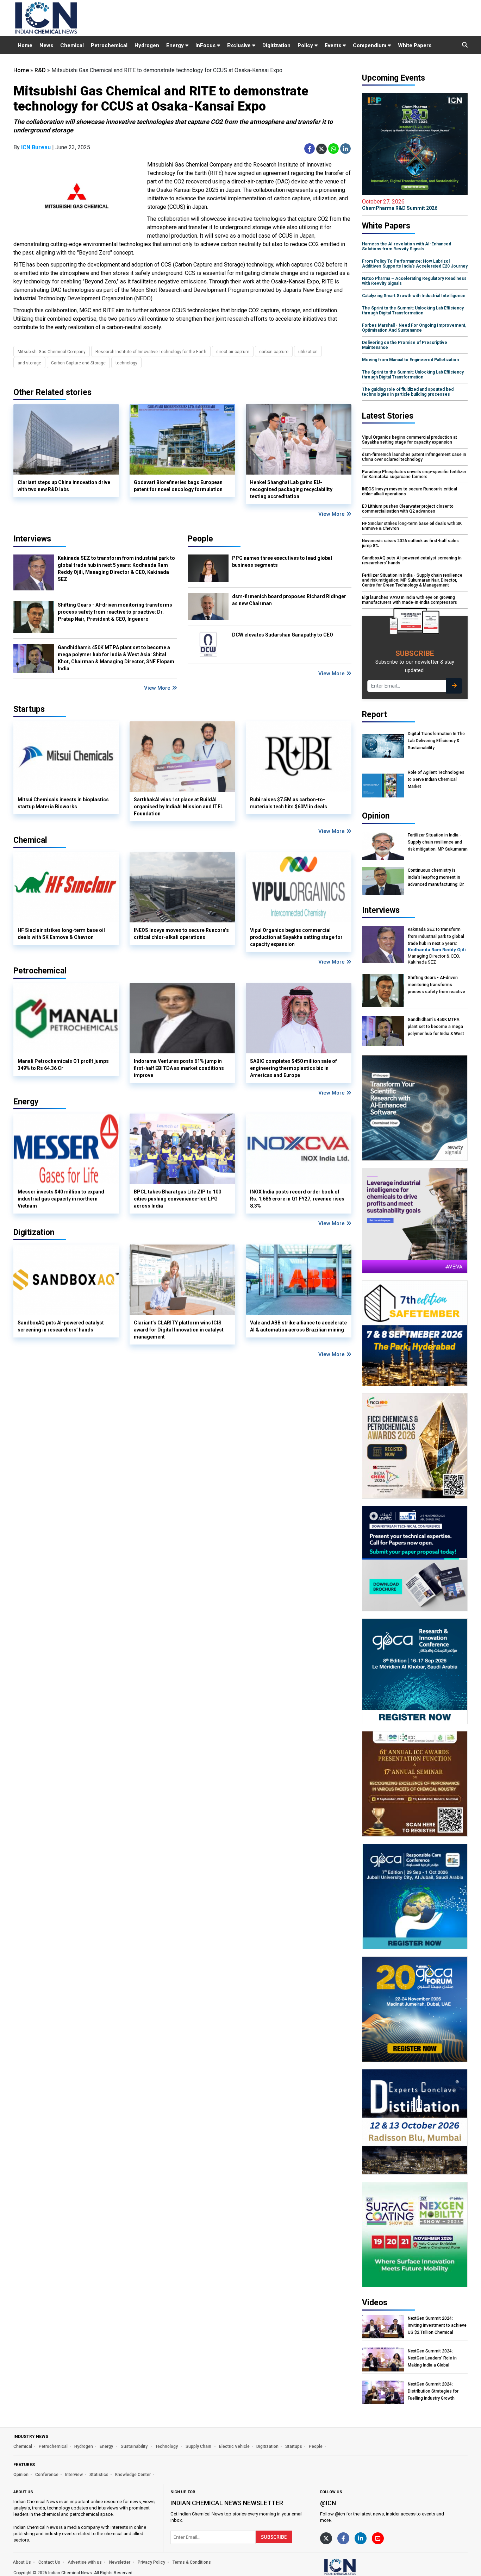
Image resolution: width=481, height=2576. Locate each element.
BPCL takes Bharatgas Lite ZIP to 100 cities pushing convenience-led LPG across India (177, 1199)
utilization (308, 352)
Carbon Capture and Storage (78, 363)
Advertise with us (85, 2562)
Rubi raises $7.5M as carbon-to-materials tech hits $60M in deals (289, 803)
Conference (47, 2475)
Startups (294, 2446)
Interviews (32, 539)
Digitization (276, 45)
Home (25, 45)
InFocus (206, 45)
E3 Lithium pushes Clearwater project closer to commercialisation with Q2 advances (408, 509)
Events (334, 45)
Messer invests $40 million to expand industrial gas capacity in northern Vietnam (61, 1199)
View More (332, 514)
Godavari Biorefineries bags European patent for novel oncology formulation (178, 486)
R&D (40, 70)
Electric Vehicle (234, 2446)
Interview (74, 2475)
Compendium (370, 45)
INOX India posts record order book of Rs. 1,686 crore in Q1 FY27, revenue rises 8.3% (297, 1199)
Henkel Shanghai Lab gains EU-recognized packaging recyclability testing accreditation (291, 489)
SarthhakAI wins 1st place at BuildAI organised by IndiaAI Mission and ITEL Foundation (179, 807)
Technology (167, 2446)
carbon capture (274, 352)
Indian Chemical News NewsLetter (227, 2503)
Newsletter (120, 2562)
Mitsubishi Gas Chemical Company (52, 352)
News (46, 45)
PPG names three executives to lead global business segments (282, 562)
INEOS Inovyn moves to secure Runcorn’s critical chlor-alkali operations (181, 934)
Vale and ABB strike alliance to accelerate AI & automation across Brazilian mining (298, 1326)
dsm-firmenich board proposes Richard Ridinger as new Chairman (289, 600)
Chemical (72, 45)
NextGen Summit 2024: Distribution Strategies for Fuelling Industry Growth (433, 2391)
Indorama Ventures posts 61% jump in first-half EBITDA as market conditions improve (179, 1068)
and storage (29, 363)
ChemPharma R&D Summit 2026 (400, 205)
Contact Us (49, 2562)
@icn (328, 2503)
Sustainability (135, 2446)
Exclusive (240, 45)
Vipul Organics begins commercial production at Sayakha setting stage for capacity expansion (296, 937)
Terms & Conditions (192, 2562)
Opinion (21, 2475)
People (200, 539)
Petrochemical (109, 45)
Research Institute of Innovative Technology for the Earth (151, 352)
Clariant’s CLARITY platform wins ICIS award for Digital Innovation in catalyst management (179, 1330)
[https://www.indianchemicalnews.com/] (358, 2566)
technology (126, 363)
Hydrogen (147, 45)
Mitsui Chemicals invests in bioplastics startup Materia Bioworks (63, 803)
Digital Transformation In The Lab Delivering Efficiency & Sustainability (436, 741)
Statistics (99, 2475)
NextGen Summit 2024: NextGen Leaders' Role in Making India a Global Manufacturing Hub (432, 2358)
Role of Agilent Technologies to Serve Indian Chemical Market (436, 779)
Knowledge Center (133, 2475)
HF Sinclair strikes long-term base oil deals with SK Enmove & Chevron (61, 934)
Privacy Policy (151, 2562)
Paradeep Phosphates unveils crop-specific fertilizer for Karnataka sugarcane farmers (414, 474)
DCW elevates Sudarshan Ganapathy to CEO (283, 635)
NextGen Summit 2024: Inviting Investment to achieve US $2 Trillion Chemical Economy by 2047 (437, 2326)
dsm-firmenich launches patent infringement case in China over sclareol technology (414, 457)
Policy (306, 45)
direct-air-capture (233, 352)
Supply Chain (199, 2446)
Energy (176, 45)
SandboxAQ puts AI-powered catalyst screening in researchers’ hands (61, 1326)
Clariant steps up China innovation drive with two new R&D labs (64, 486)
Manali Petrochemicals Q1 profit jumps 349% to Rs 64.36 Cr (63, 1065)
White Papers (415, 45)
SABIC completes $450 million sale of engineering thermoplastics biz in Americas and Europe (293, 1068)
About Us (22, 2562)
